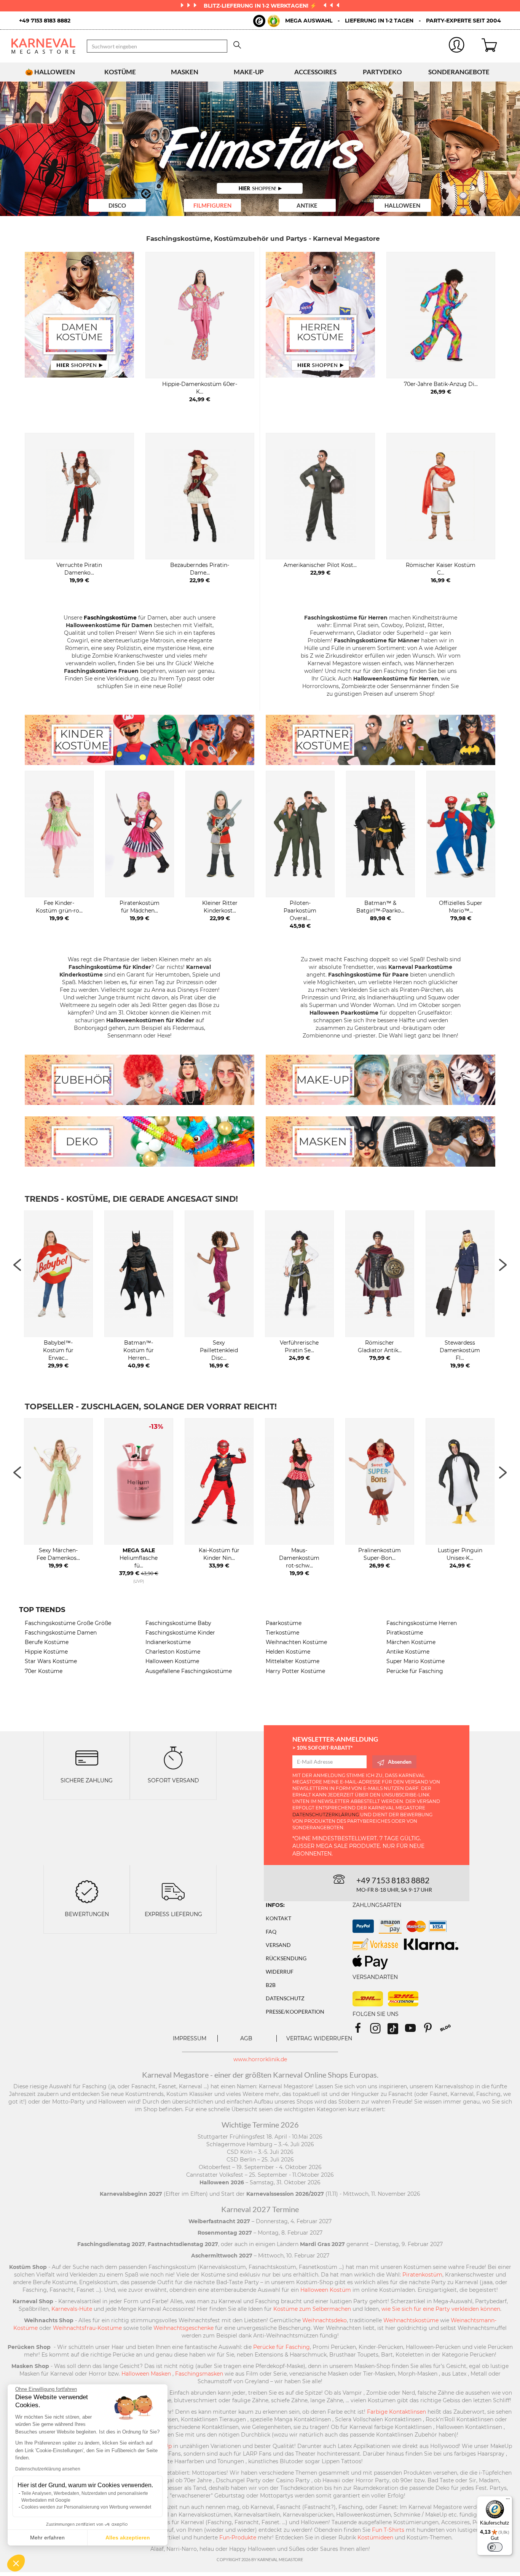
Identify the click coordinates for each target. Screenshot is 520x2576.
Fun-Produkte (238, 2538)
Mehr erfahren (47, 2538)
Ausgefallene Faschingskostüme (189, 1671)
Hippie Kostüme (46, 1652)
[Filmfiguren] (260, 149)
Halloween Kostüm (326, 2290)
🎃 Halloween (50, 72)
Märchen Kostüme (411, 1642)
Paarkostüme (284, 1623)
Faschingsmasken (199, 2374)
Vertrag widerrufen (319, 2038)
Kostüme (120, 72)
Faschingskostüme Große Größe (68, 1623)
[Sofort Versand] (173, 1757)
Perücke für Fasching (415, 1671)
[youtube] (414, 2031)
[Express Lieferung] (173, 1891)
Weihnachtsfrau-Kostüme (87, 2328)
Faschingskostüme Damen (61, 1633)
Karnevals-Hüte (72, 2309)
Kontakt (278, 1918)
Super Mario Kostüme (416, 1661)
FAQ (271, 1932)
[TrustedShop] (266, 21)
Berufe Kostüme (47, 1642)
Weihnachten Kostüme (296, 1642)
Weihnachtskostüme (411, 2320)
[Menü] (508, 2501)
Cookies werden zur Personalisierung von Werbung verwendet (86, 2507)
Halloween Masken (146, 2374)
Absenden (400, 1762)
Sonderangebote (459, 72)
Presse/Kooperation (295, 2012)
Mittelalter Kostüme (293, 1661)
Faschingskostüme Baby (178, 1623)
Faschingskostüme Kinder (180, 1633)
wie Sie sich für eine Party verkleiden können (441, 2309)
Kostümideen (375, 2538)
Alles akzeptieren (128, 2538)
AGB (246, 2038)
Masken (185, 72)
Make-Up (249, 72)
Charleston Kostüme (173, 1652)
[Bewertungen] (87, 1891)
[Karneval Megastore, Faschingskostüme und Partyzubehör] (43, 46)
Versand (278, 1945)
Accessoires (315, 72)
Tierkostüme (282, 1633)
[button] (16, 2563)
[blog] (448, 2031)
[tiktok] (396, 2031)
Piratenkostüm (422, 2275)
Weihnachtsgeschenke (183, 2328)
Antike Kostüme (408, 1652)
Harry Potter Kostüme (295, 1671)
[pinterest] (431, 2031)
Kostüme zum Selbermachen (312, 2309)
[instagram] (379, 2031)
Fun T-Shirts (388, 2530)
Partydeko (382, 72)
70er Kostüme (44, 1671)
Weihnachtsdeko (325, 2320)
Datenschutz (285, 1998)
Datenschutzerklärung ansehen (48, 2469)
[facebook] (361, 2031)
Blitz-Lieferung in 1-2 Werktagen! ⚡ (261, 6)
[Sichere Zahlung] (87, 1757)
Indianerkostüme (168, 1642)
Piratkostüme (405, 1633)
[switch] (495, 2547)
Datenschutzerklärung (326, 1815)
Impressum (190, 2038)
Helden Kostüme (288, 1652)
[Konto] (457, 46)
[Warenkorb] (495, 46)
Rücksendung (286, 1958)
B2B (271, 1985)
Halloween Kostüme (172, 1661)
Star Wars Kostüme (51, 1661)
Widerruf (280, 1972)
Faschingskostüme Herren (422, 1623)
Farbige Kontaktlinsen (396, 2412)
